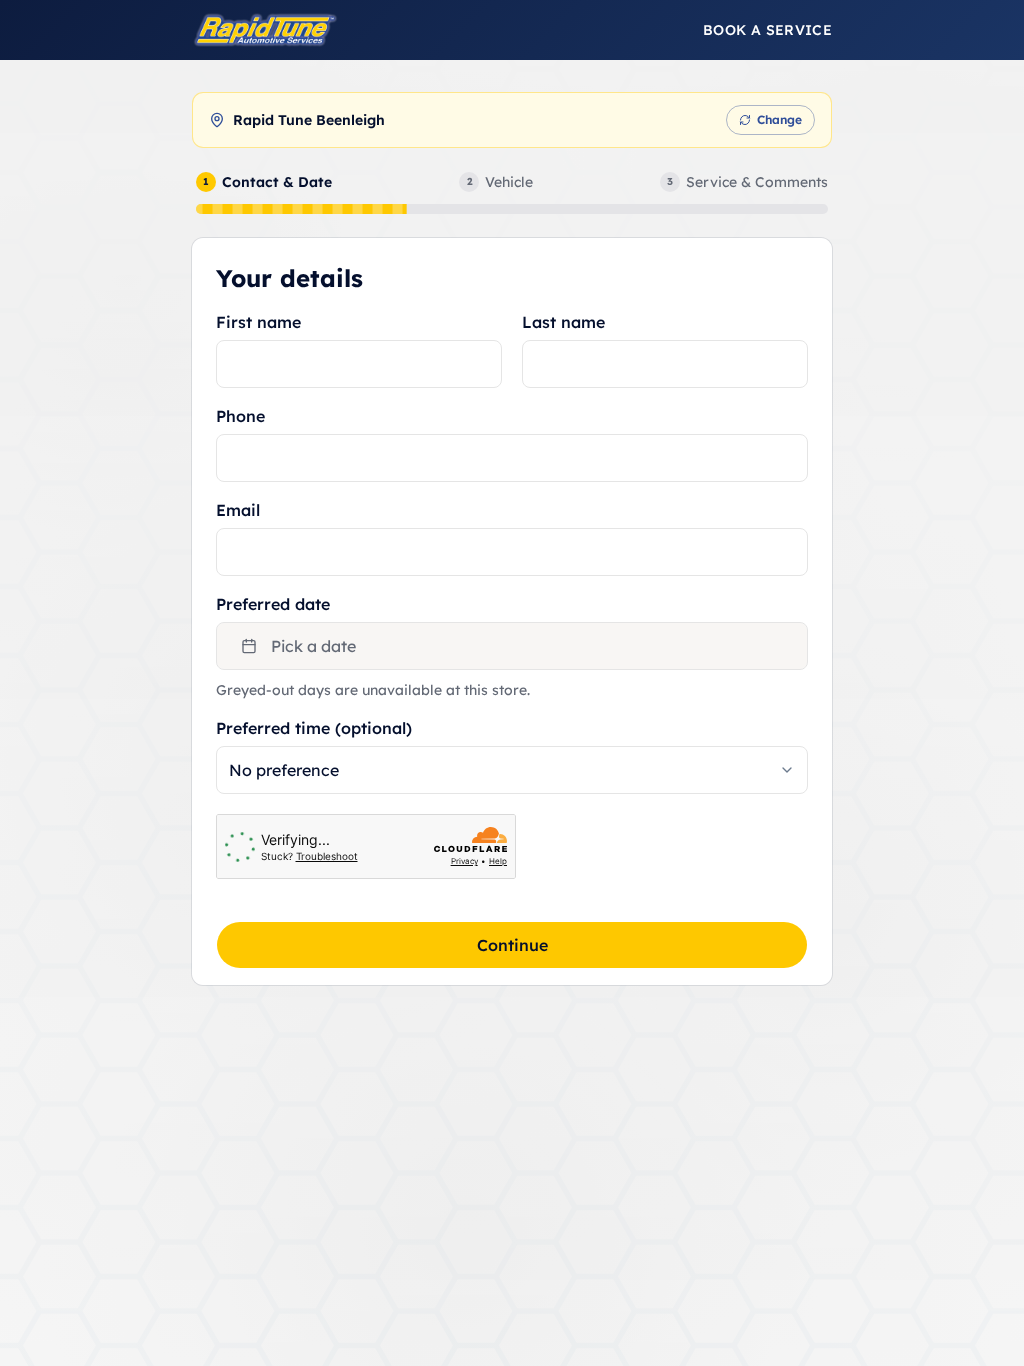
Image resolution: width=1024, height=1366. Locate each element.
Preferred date (273, 604)
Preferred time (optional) (314, 728)
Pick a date (313, 646)
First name (258, 322)
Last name (563, 322)
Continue (512, 945)
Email (238, 510)
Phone (240, 416)
